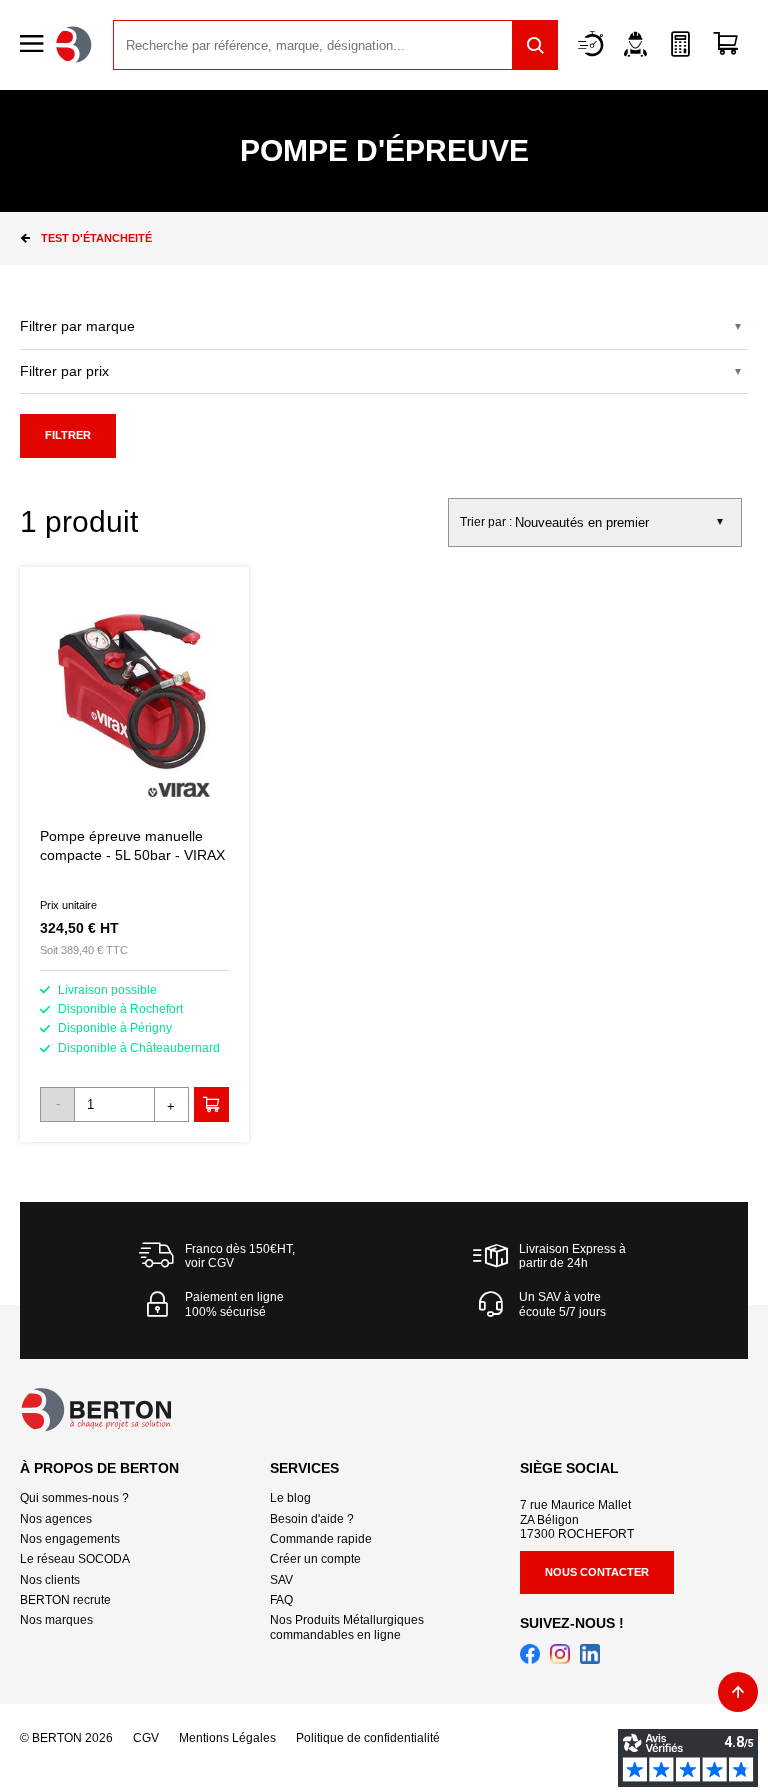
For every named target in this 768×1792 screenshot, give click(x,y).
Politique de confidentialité (368, 1738)
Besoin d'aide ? (312, 1519)
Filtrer (68, 435)
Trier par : (486, 522)
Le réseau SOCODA (75, 1559)
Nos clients (50, 1580)
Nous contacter (597, 1572)
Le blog (290, 1498)
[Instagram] (560, 1654)
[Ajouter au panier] (211, 1104)
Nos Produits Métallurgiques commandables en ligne (347, 1627)
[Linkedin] (590, 1654)
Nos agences (56, 1519)
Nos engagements (70, 1539)
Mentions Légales (227, 1738)
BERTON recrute (65, 1600)
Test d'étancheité (96, 238)
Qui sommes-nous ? (74, 1498)
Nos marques (56, 1620)
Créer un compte (315, 1559)
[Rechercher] (535, 45)
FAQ (281, 1600)
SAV (281, 1580)
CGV (146, 1738)
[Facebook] (530, 1654)
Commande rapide (321, 1539)
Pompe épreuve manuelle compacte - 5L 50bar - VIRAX (134, 854)
